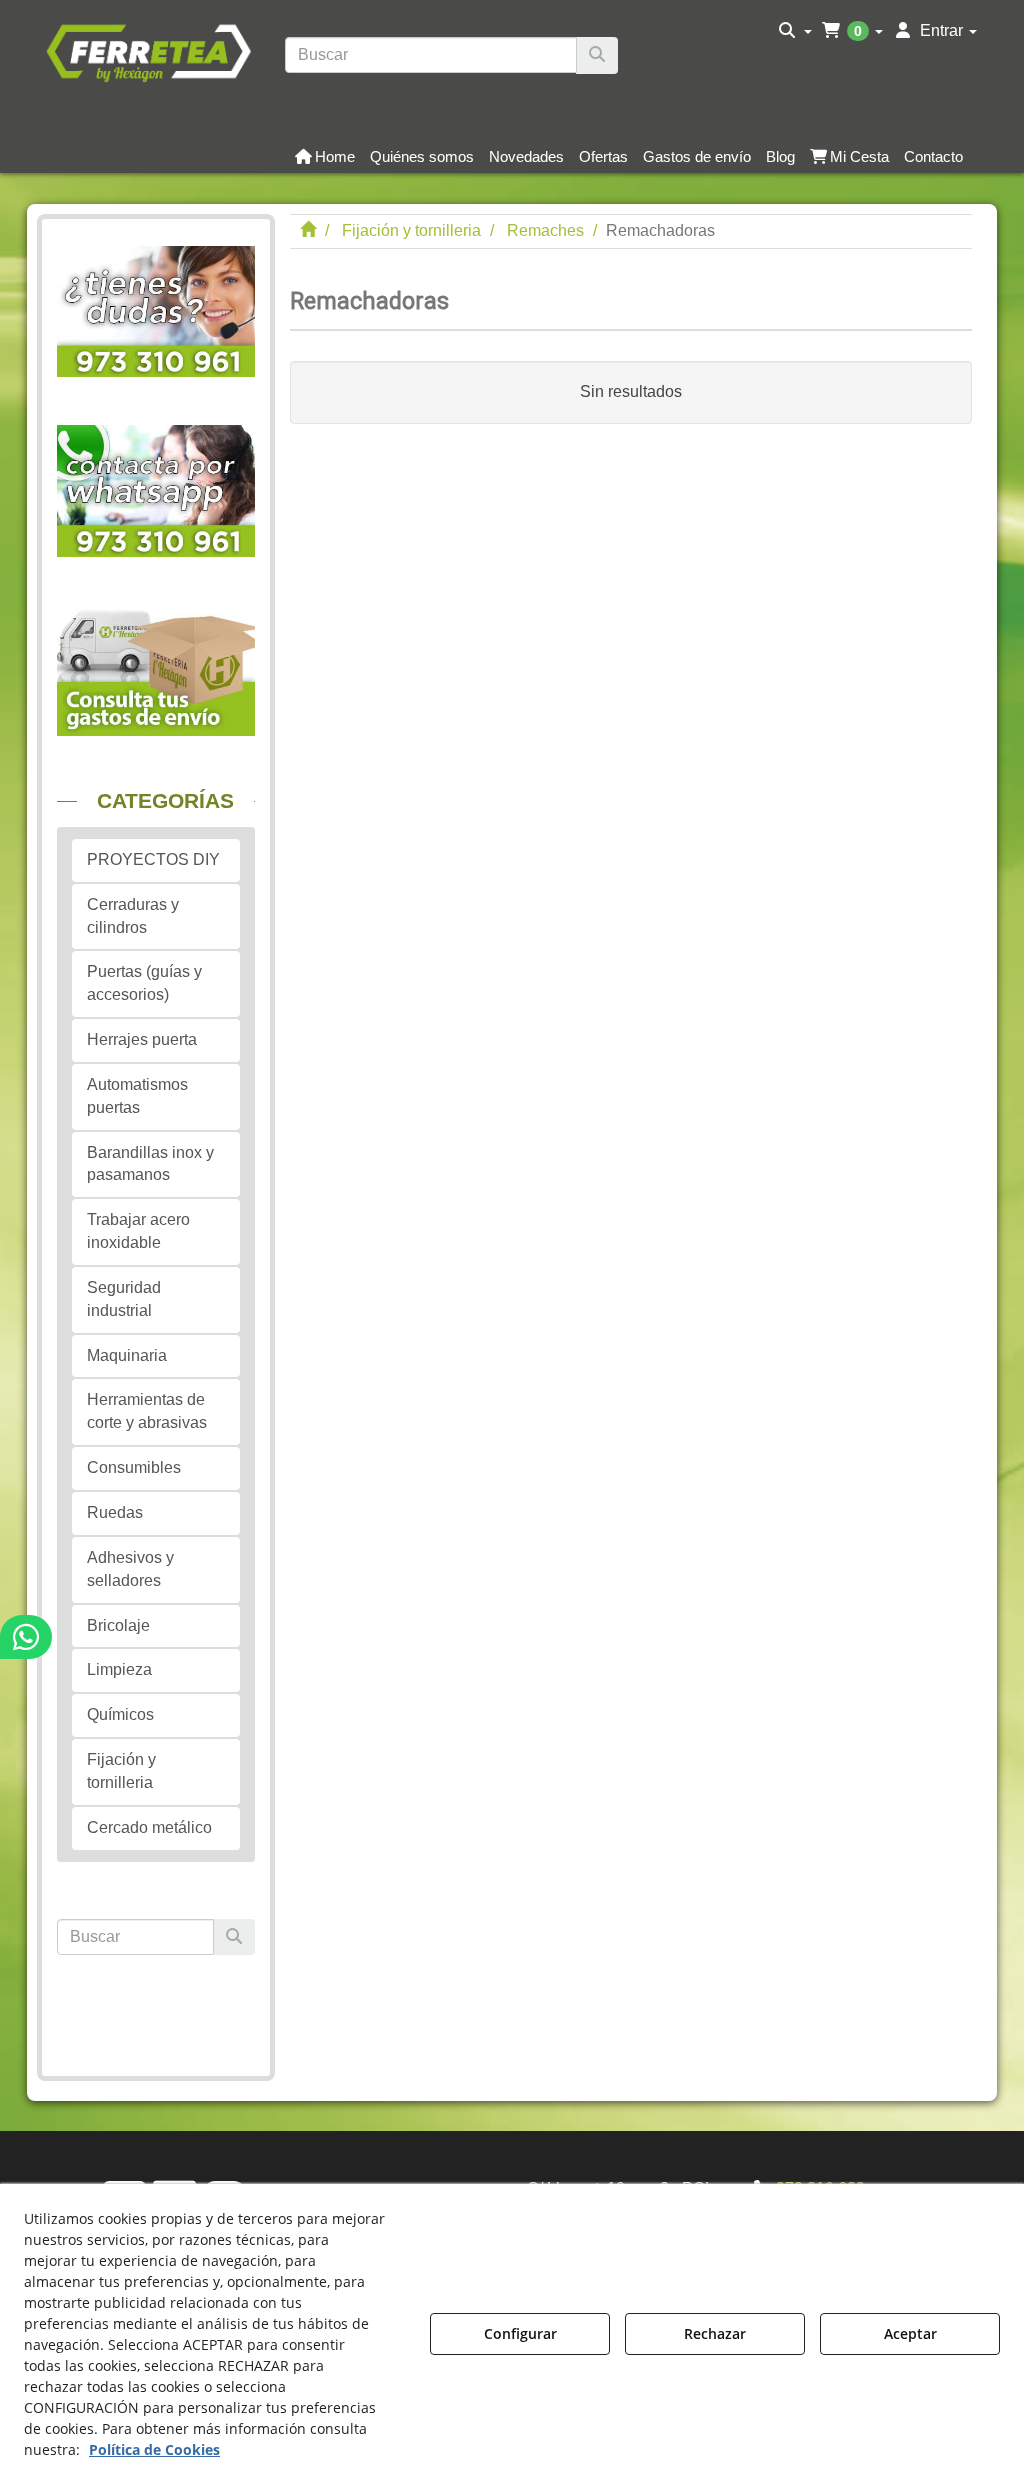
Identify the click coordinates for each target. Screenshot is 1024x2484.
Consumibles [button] (134, 1467)
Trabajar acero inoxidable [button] (138, 1231)
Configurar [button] (520, 2333)
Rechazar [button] (715, 2333)
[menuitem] (795, 31)
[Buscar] (597, 55)
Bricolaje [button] (118, 1625)
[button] (148, 51)
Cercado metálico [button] (149, 1827)
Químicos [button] (120, 1714)
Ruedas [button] (115, 1512)
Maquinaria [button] (127, 1355)
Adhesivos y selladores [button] (130, 1569)
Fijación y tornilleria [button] (121, 1771)
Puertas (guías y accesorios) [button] (144, 983)
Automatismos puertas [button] (137, 1096)
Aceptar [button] (910, 2333)
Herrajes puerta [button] (142, 1039)
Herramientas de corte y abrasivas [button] (147, 1411)
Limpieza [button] (119, 1669)
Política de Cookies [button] (154, 2449)
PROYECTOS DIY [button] (153, 859)
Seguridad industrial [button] (124, 1299)
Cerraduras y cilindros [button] (133, 916)
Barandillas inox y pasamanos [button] (150, 1164)
